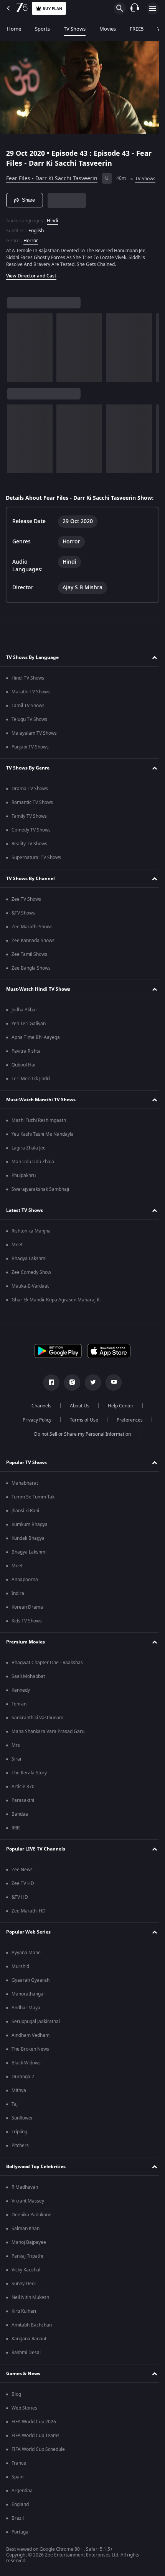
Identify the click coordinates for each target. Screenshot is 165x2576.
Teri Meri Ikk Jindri (31, 1096)
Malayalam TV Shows (34, 750)
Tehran (19, 1721)
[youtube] (111, 1400)
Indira (18, 1611)
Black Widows (26, 2080)
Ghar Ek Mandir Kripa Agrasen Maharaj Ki (56, 1317)
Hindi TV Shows (28, 695)
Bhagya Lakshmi (29, 1276)
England (20, 2522)
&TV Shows (23, 930)
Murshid (20, 1984)
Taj (15, 2121)
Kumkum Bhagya (30, 1542)
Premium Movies (26, 1659)
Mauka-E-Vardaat (30, 1303)
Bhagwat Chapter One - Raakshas (47, 1680)
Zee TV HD (23, 1901)
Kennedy (21, 1707)
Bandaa (20, 1831)
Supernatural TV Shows (36, 875)
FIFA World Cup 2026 (34, 2439)
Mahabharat (25, 1500)
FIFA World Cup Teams (35, 2453)
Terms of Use (81, 1437)
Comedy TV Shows (31, 847)
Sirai (16, 1776)
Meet (17, 1262)
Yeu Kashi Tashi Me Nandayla (43, 1151)
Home (14, 29)
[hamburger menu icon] (153, 8)
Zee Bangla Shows (31, 985)
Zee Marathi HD (29, 1928)
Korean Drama (27, 1624)
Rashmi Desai (26, 2370)
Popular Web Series (28, 1949)
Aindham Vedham (31, 2053)
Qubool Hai (23, 1082)
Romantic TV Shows (32, 820)
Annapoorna (25, 1597)
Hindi (52, 230)
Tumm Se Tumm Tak (33, 1514)
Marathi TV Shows (31, 709)
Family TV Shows (29, 833)
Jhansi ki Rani (25, 1528)
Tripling (19, 2149)
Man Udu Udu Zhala (33, 1179)
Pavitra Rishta (26, 1068)
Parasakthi (23, 1818)
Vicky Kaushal (26, 2287)
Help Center (118, 1423)
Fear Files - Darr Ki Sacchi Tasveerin (52, 175)
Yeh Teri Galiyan (29, 1041)
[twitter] (90, 1400)
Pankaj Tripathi (27, 2273)
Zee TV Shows (26, 916)
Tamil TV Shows (28, 723)
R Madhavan (25, 2204)
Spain (17, 2494)
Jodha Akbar (24, 1027)
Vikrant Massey (28, 2218)
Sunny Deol (24, 2301)
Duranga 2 (23, 2094)
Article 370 (23, 1804)
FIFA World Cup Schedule (38, 2467)
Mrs (16, 1762)
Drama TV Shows (30, 806)
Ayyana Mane (26, 1970)
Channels (39, 1423)
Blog (16, 2411)
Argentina (22, 2508)
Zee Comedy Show (31, 1290)
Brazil (18, 2535)
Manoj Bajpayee (29, 2260)
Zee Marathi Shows (32, 944)
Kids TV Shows (27, 1638)
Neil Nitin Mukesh (30, 2315)
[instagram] (69, 1400)
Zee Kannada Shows (33, 958)
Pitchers (20, 2163)
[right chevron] (15, 357)
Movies (108, 29)
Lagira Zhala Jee (29, 1165)
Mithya (19, 2108)
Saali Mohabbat (28, 1694)
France (19, 2480)
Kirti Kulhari (24, 2328)
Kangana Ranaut (29, 2356)
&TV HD (20, 1914)
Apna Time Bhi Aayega (36, 1055)
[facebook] (49, 1400)
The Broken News (30, 2066)
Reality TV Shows (29, 861)
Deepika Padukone (31, 2232)
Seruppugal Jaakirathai (36, 2039)
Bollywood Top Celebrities (36, 2184)
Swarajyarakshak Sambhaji (40, 1206)
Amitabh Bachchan (32, 2342)
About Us (77, 1423)
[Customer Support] (135, 8)
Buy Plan (52, 9)
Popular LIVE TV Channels (36, 1866)
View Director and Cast (31, 285)
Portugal (21, 2549)
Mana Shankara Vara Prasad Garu (48, 1749)
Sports (42, 29)
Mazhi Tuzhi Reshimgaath (39, 1138)
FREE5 (137, 29)
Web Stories (24, 2425)
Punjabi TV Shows (30, 764)
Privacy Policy (34, 1437)
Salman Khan (26, 2246)
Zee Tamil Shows (29, 972)
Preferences (127, 1437)
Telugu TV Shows (29, 737)
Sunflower (22, 2135)
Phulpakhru (24, 1193)
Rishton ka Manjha (31, 1248)
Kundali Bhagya (28, 1555)
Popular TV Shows (26, 1480)
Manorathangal (28, 2011)
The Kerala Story (29, 1790)
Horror (31, 250)
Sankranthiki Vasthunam (37, 1735)
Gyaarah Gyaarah (31, 1997)
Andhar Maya (26, 2025)
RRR (16, 1845)
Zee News (22, 1887)
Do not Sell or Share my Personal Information (80, 1451)
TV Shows (75, 29)
